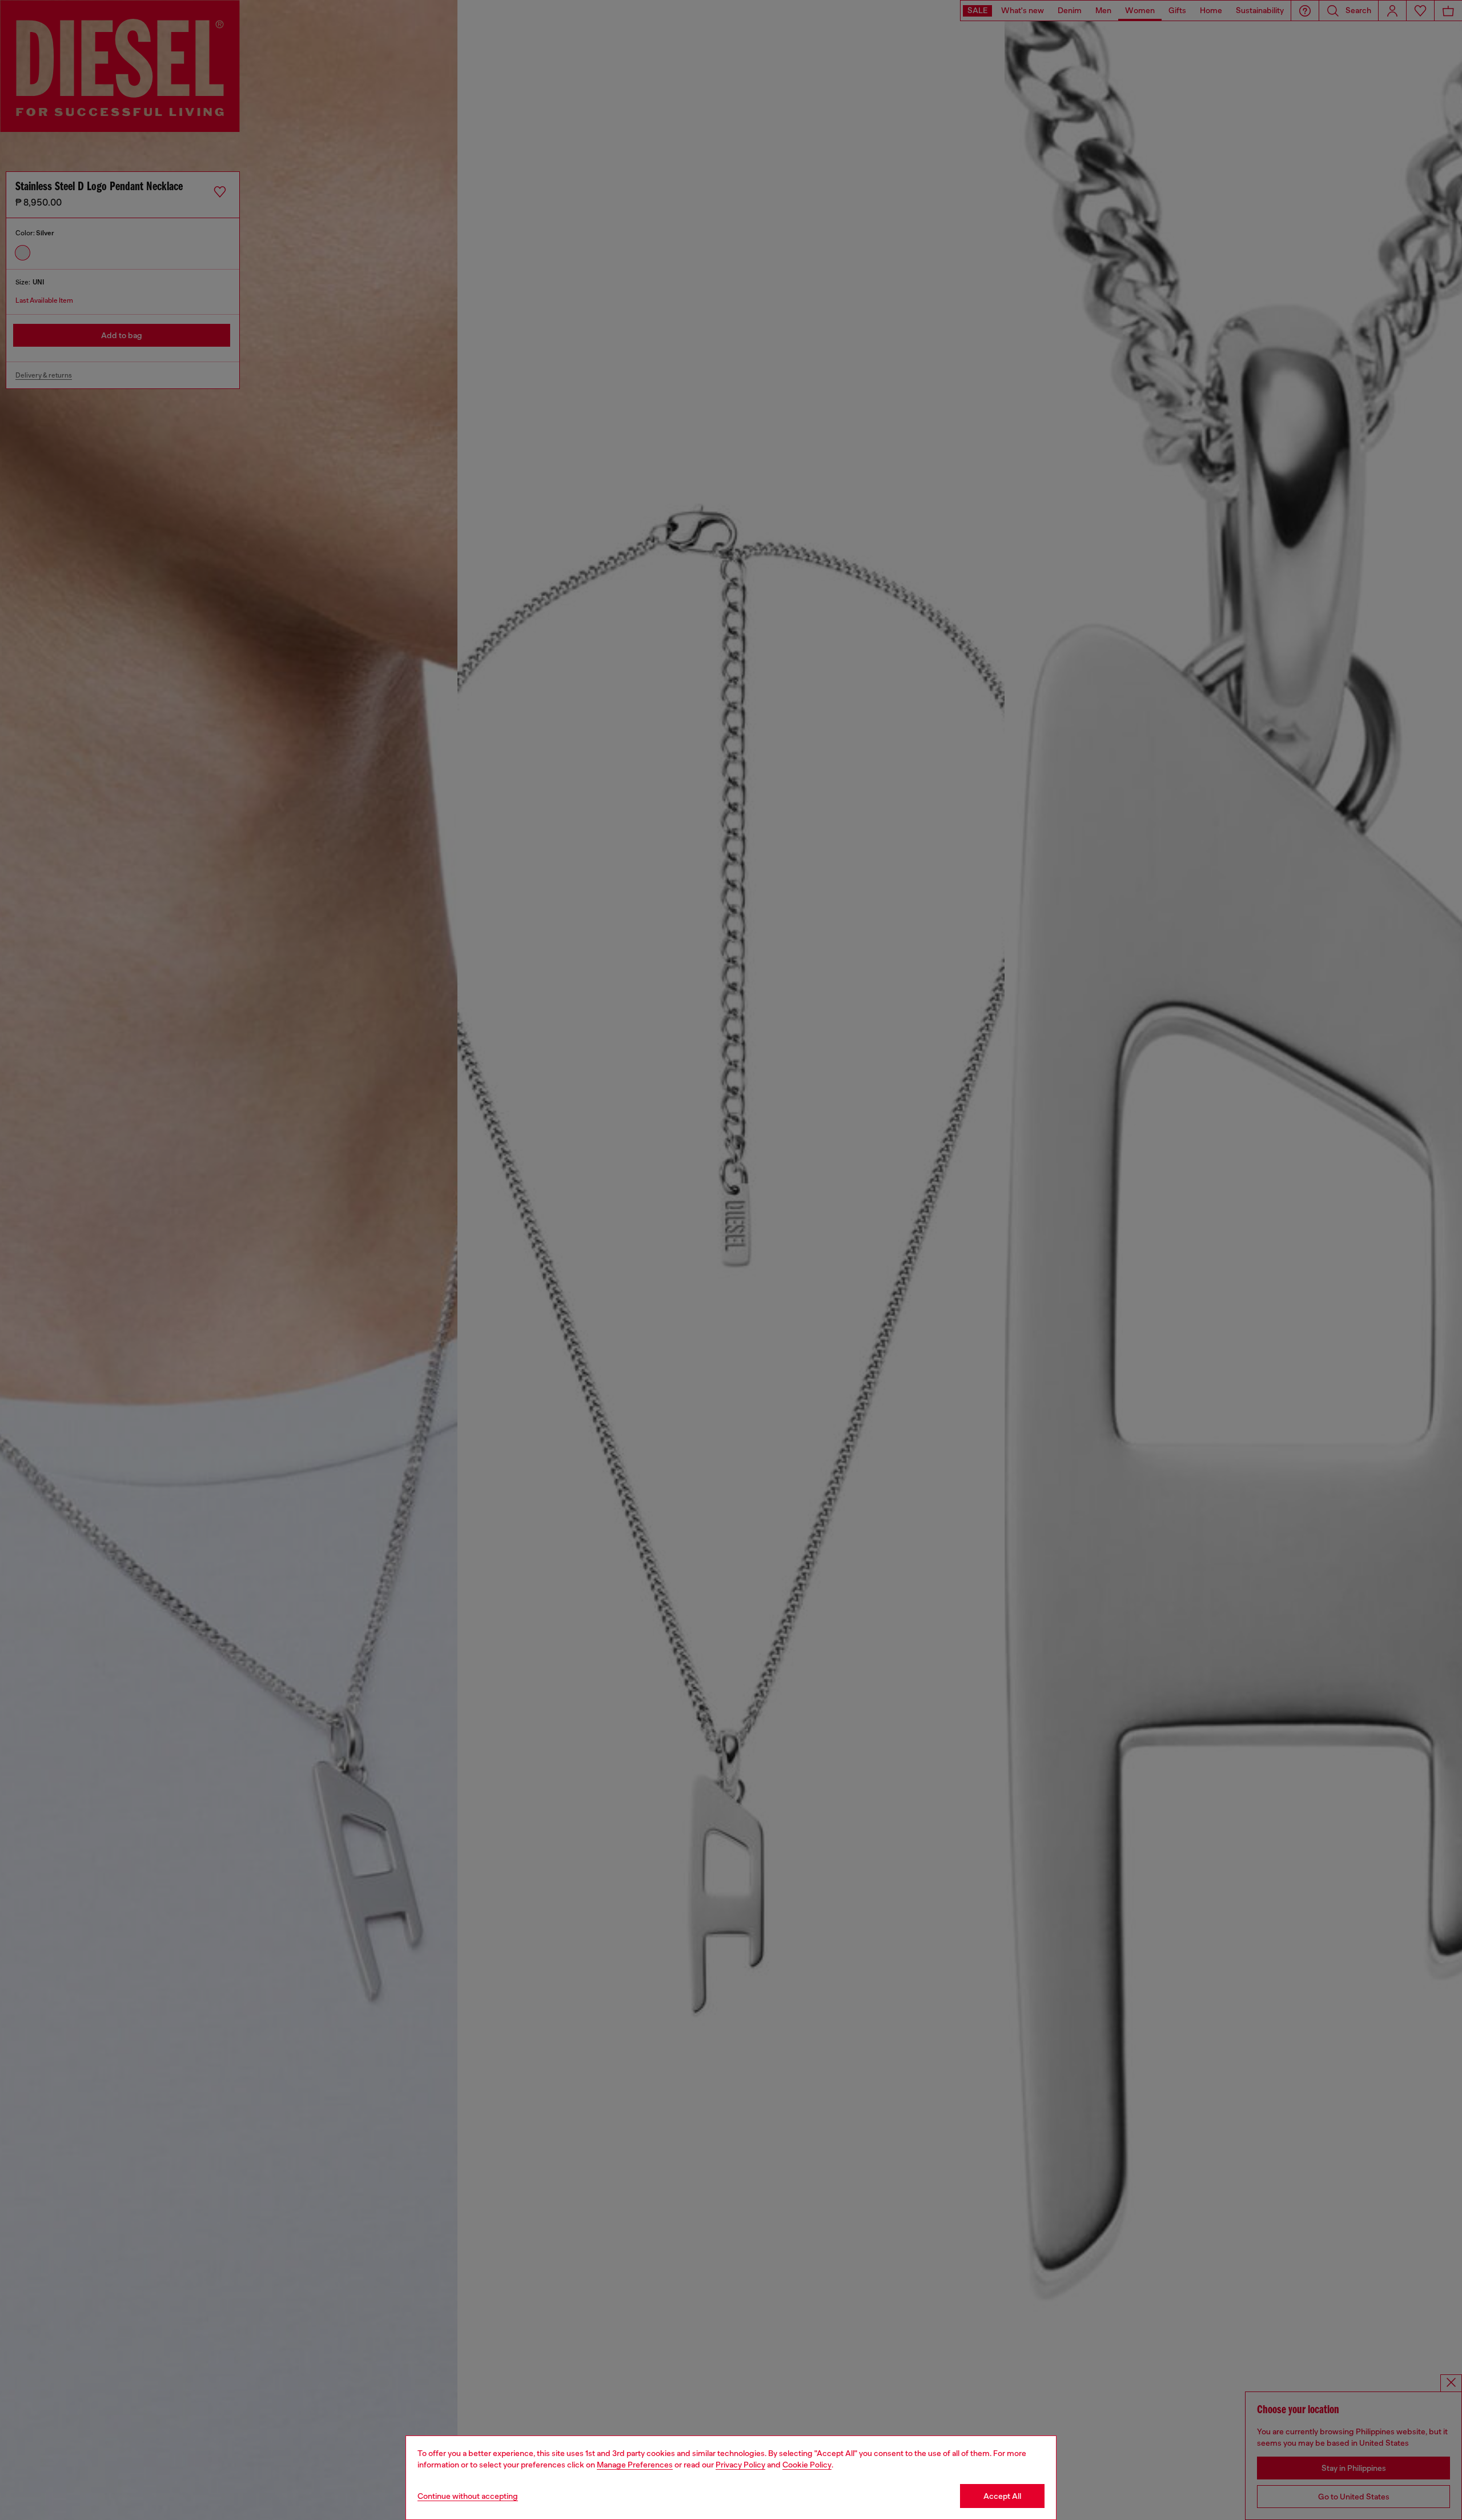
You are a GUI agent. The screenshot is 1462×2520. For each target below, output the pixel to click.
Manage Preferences (635, 2465)
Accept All (1002, 2496)
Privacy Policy (740, 2465)
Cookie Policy (807, 2465)
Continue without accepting (468, 2496)
